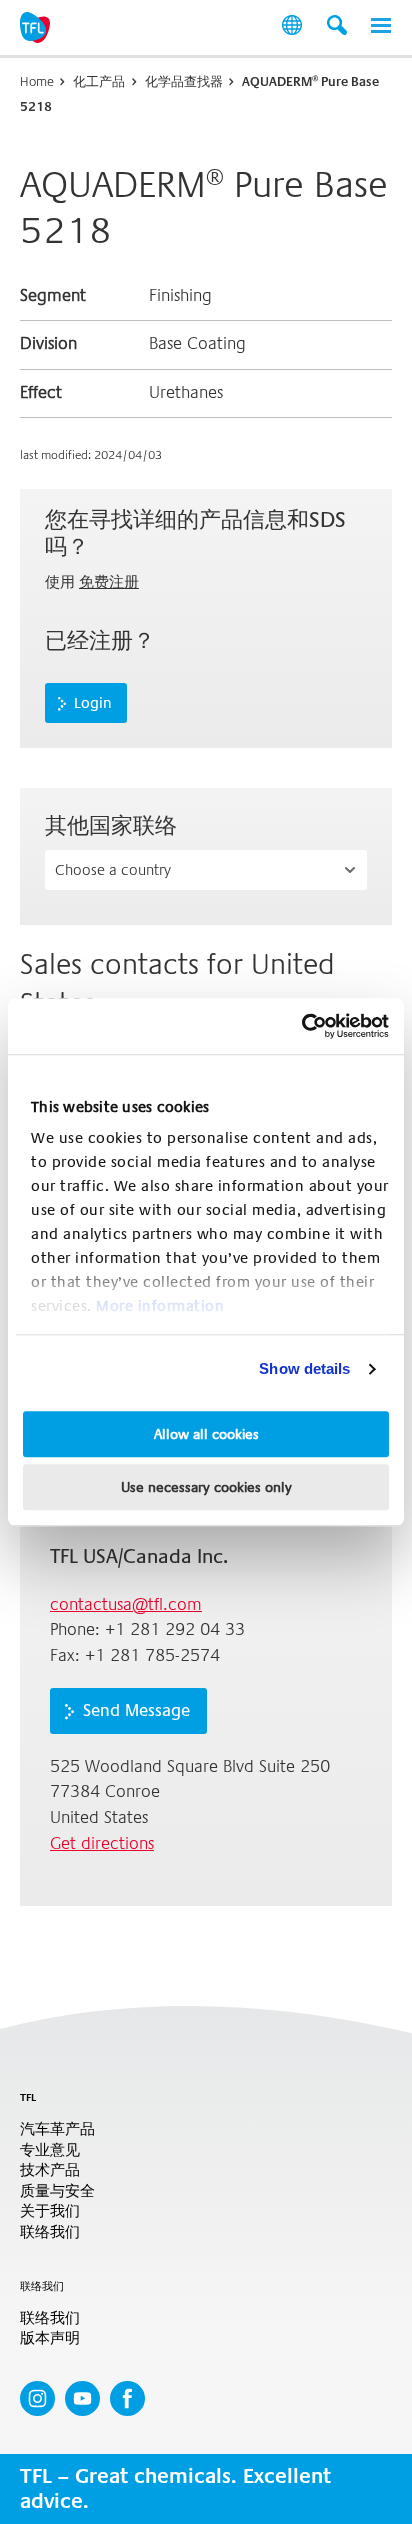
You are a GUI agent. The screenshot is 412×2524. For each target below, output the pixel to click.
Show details (304, 1368)
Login (93, 703)
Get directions (102, 1843)
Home (37, 81)
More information (160, 1306)
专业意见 (50, 2150)
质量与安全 (57, 2191)
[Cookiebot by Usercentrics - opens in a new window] (301, 1026)
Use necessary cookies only (206, 1487)
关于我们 (50, 2211)
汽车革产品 (57, 2129)
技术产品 (50, 2170)
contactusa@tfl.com (126, 1604)
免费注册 (109, 582)
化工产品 (99, 81)
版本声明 (50, 2338)
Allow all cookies (206, 1434)
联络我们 (50, 2232)
